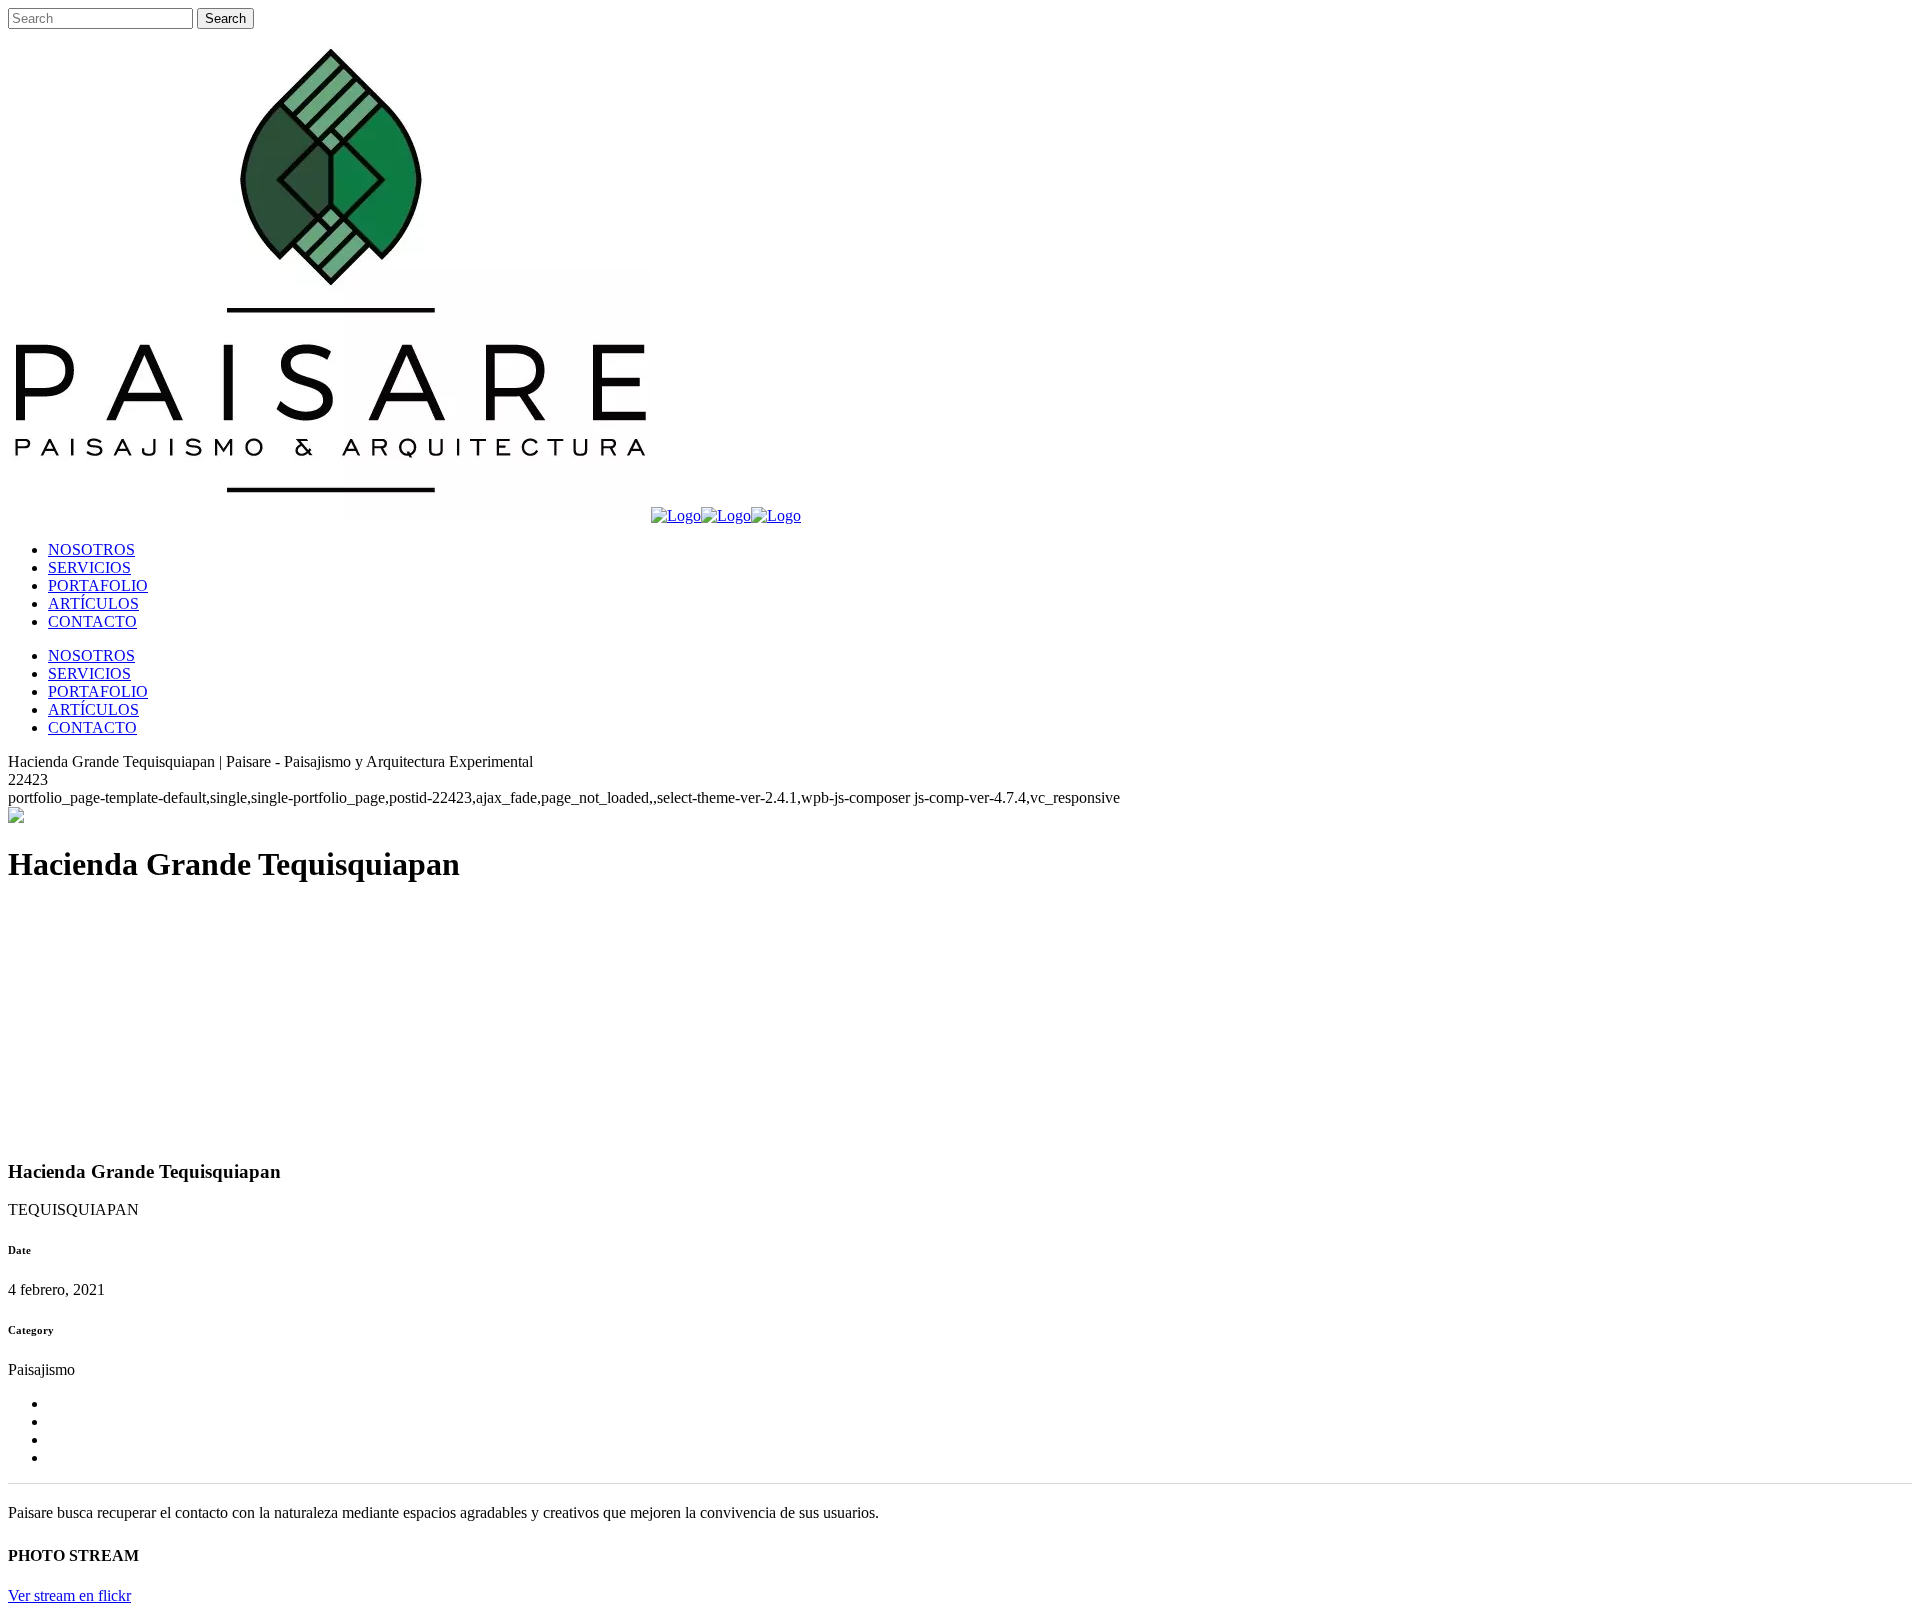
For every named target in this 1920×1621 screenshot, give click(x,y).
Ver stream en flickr (69, 1595)
